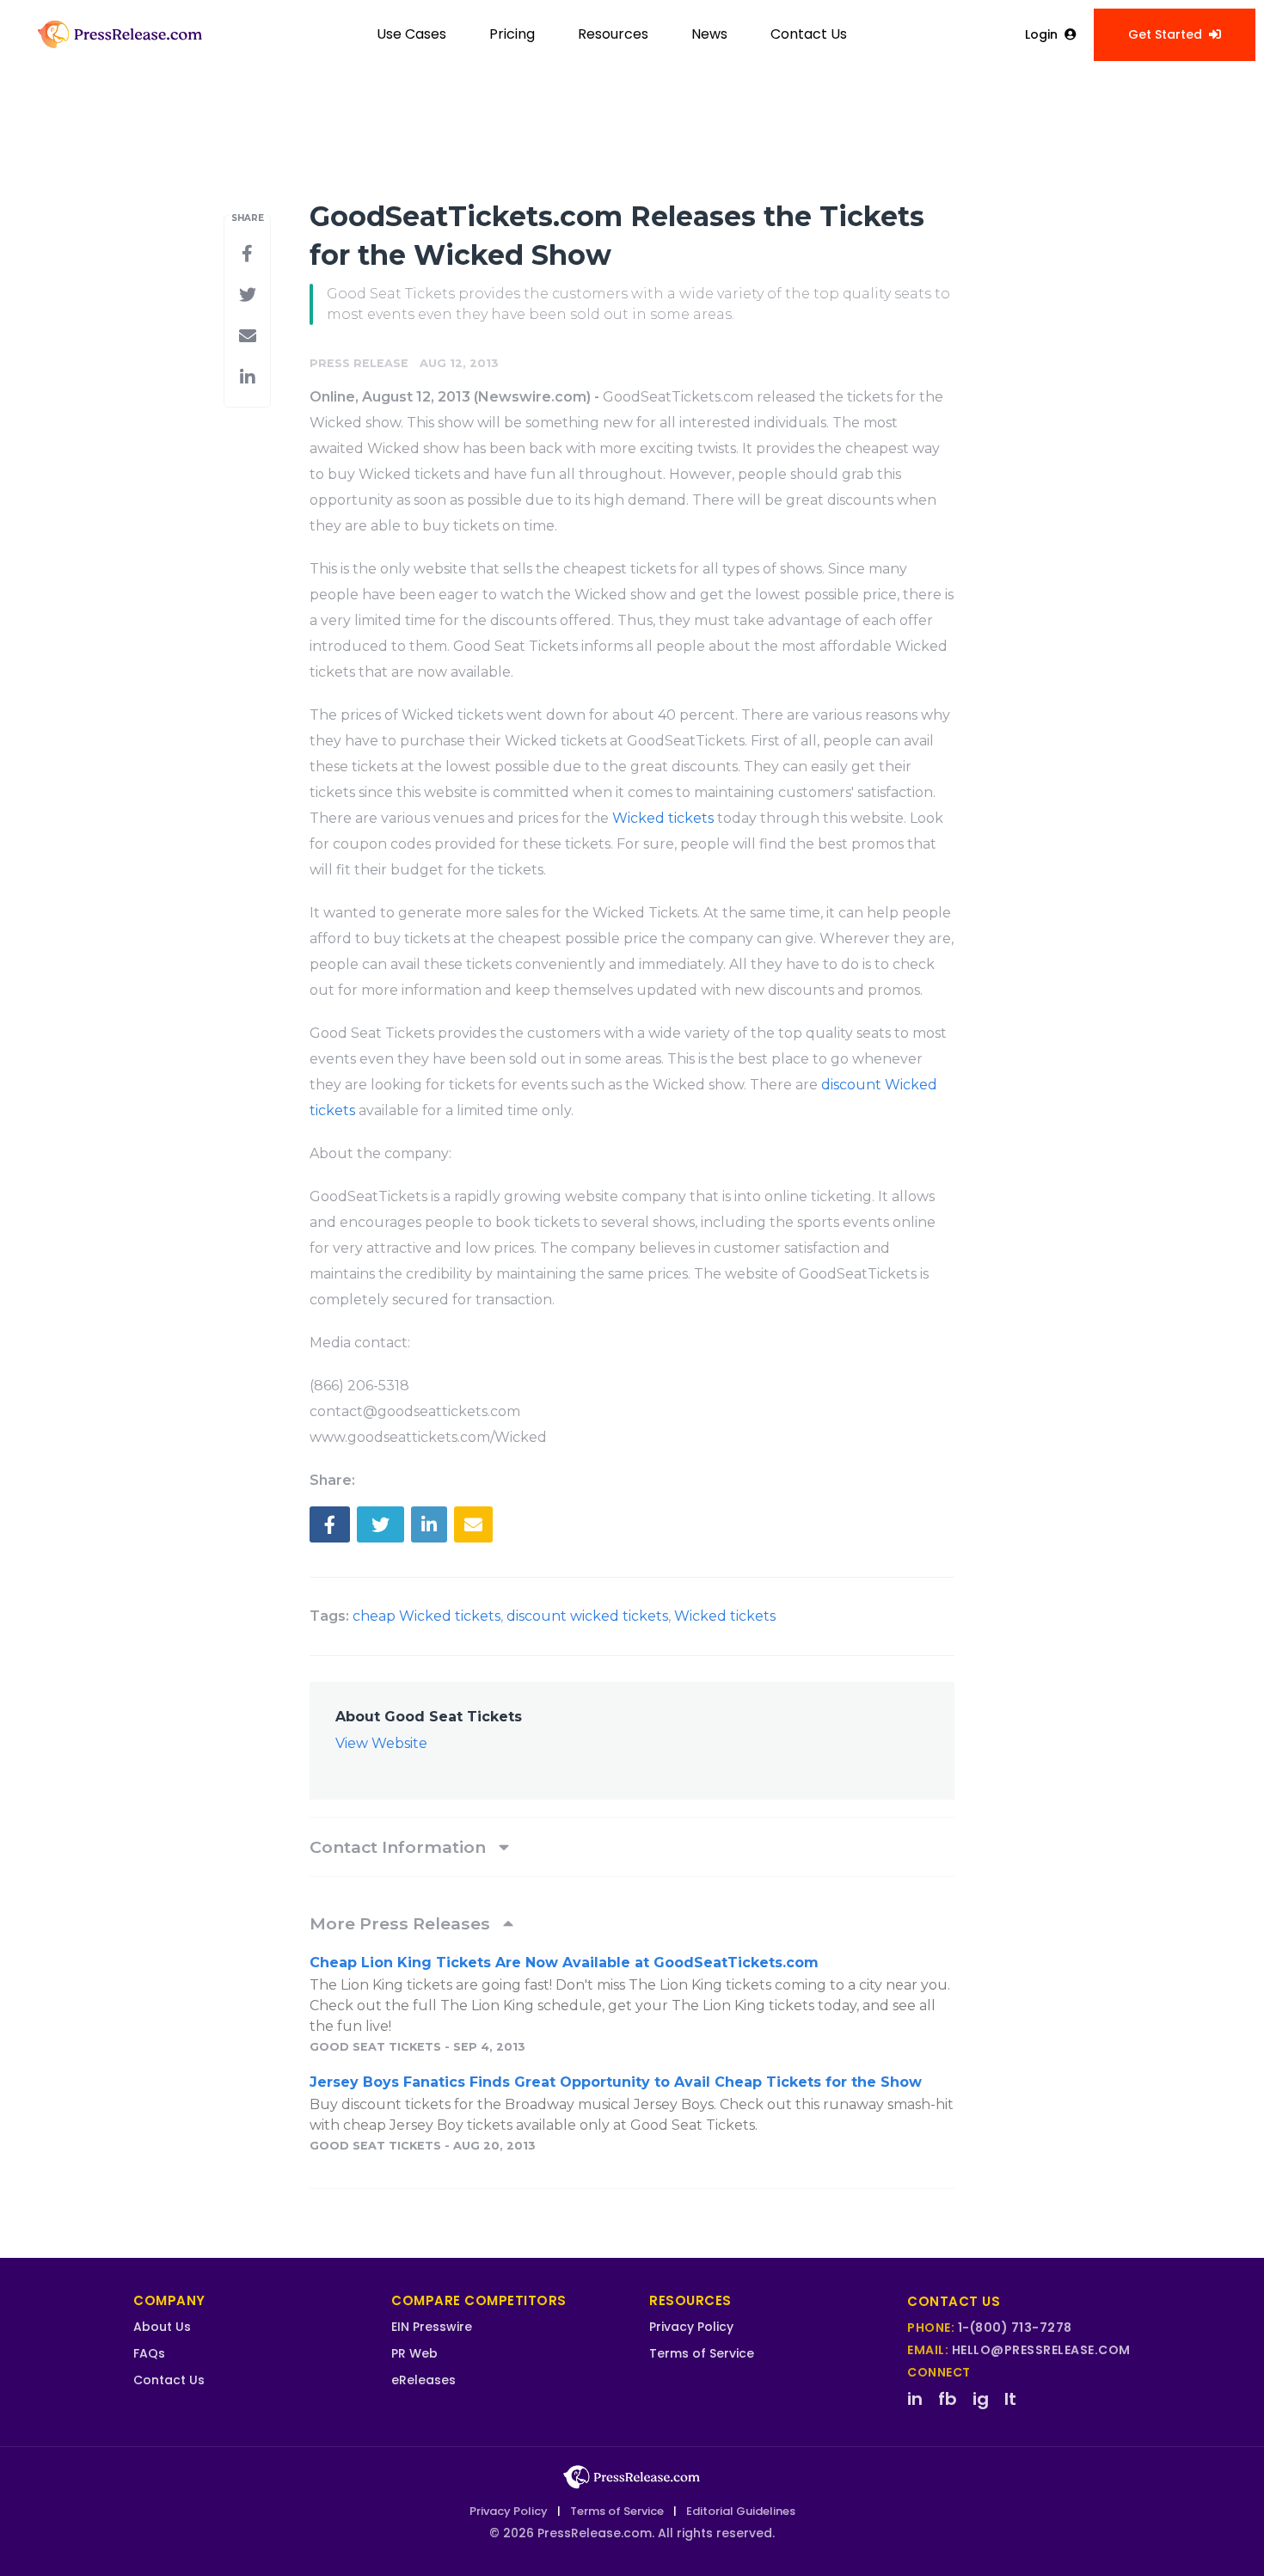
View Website (381, 1743)
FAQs (149, 2353)
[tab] (632, 1847)
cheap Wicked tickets (426, 1616)
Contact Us (809, 34)
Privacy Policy (691, 2327)
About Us (162, 2327)
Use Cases (411, 34)
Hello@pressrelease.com (1041, 2350)
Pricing (512, 34)
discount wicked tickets (587, 1616)
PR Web (414, 2353)
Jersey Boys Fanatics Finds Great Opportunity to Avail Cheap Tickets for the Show (616, 2082)
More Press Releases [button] (402, 1923)
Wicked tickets (665, 818)
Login (1041, 34)
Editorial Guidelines (741, 2511)
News (709, 34)
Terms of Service (702, 2353)
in (915, 2399)
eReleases (423, 2380)
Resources (613, 34)
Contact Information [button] (400, 1847)
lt (1010, 2399)
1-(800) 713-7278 (1015, 2328)
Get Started (1165, 34)
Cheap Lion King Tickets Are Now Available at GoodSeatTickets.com (564, 1963)
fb (948, 2399)
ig (981, 2399)
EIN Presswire (432, 2327)
